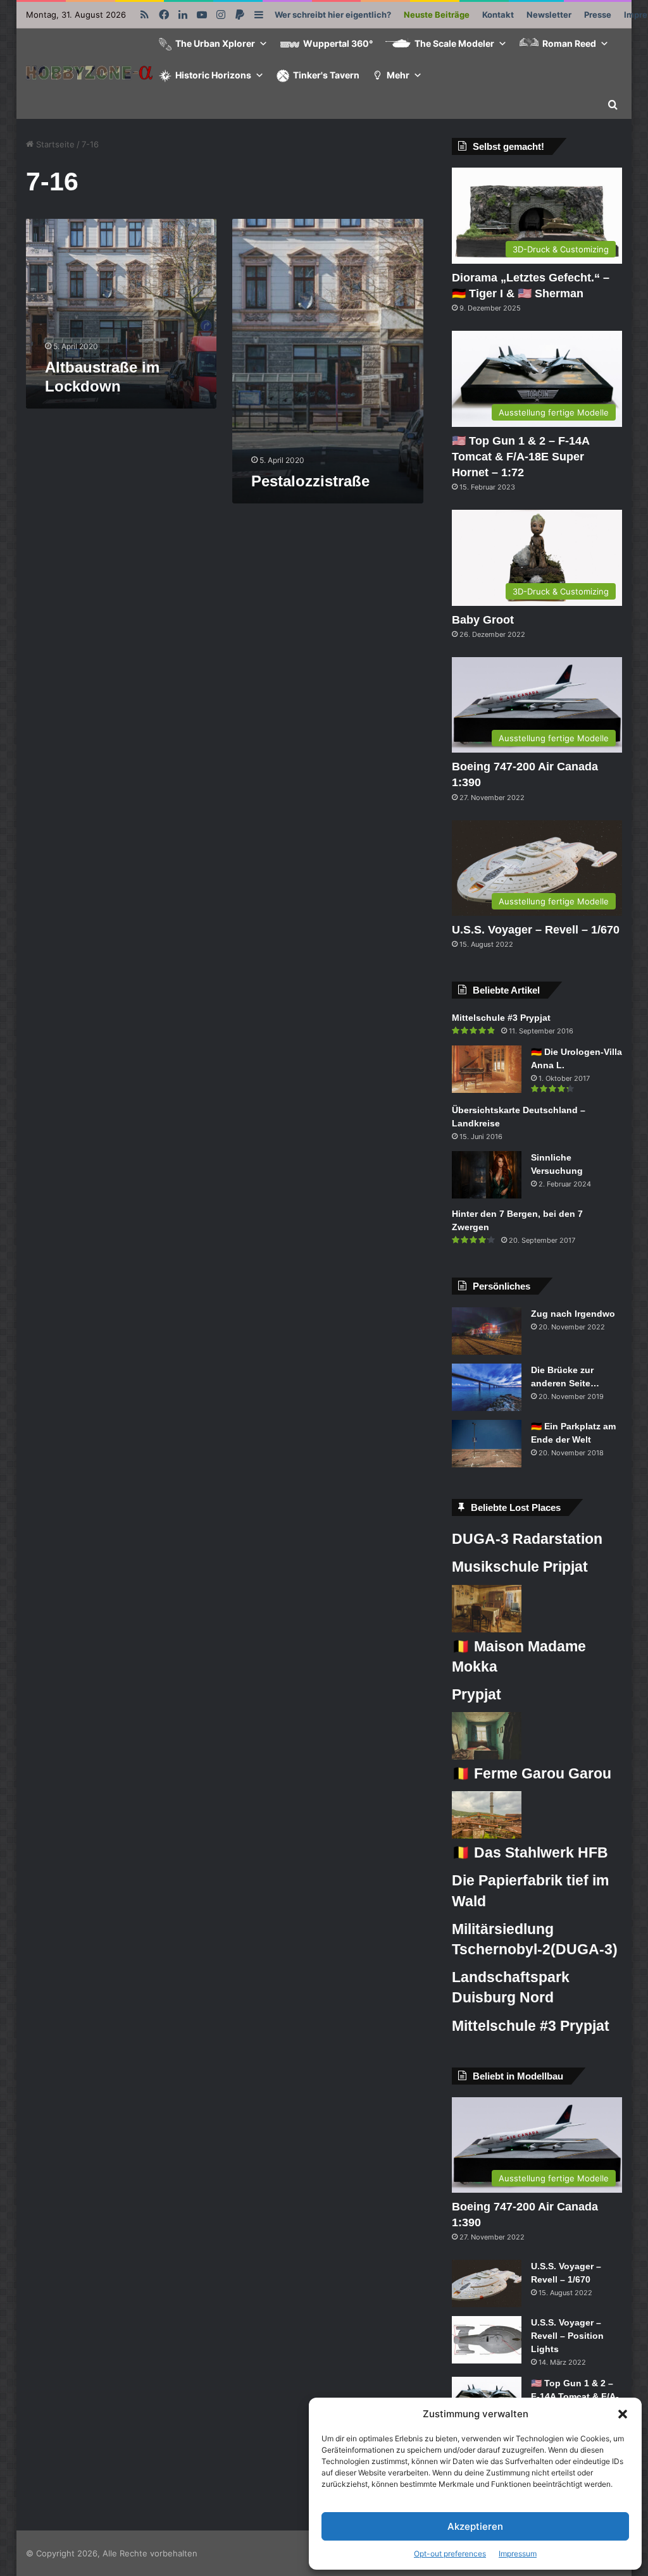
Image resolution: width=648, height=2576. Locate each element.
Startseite (54, 144)
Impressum (518, 2554)
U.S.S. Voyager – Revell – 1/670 (536, 930)
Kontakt (498, 15)
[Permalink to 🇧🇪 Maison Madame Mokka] (487, 1629)
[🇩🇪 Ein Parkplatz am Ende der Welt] (487, 1444)
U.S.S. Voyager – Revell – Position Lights (567, 2336)
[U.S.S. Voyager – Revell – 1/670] (487, 2283)
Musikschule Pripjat (520, 1567)
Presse (598, 15)
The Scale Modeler (454, 43)
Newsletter (549, 15)
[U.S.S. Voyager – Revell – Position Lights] (487, 2340)
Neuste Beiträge (437, 15)
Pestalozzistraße (310, 481)
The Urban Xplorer (215, 43)
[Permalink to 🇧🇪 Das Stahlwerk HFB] (487, 1835)
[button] (623, 2414)
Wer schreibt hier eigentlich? (333, 15)
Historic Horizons (213, 75)
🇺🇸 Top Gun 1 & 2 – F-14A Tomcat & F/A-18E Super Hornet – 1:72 (520, 457)
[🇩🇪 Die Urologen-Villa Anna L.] (487, 1069)
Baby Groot (483, 620)
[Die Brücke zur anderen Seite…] (487, 1387)
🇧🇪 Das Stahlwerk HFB (530, 1852)
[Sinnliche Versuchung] (487, 1175)
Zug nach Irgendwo (573, 1314)
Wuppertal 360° (338, 43)
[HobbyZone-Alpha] (89, 74)
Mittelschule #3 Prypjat (501, 1018)
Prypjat (477, 1694)
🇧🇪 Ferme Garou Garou (532, 1773)
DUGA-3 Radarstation (527, 1539)
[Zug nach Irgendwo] (487, 1331)
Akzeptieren (475, 2526)
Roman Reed (569, 43)
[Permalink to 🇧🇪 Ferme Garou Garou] (487, 1756)
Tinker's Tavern (326, 75)
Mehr (398, 75)
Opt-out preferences (450, 2554)
